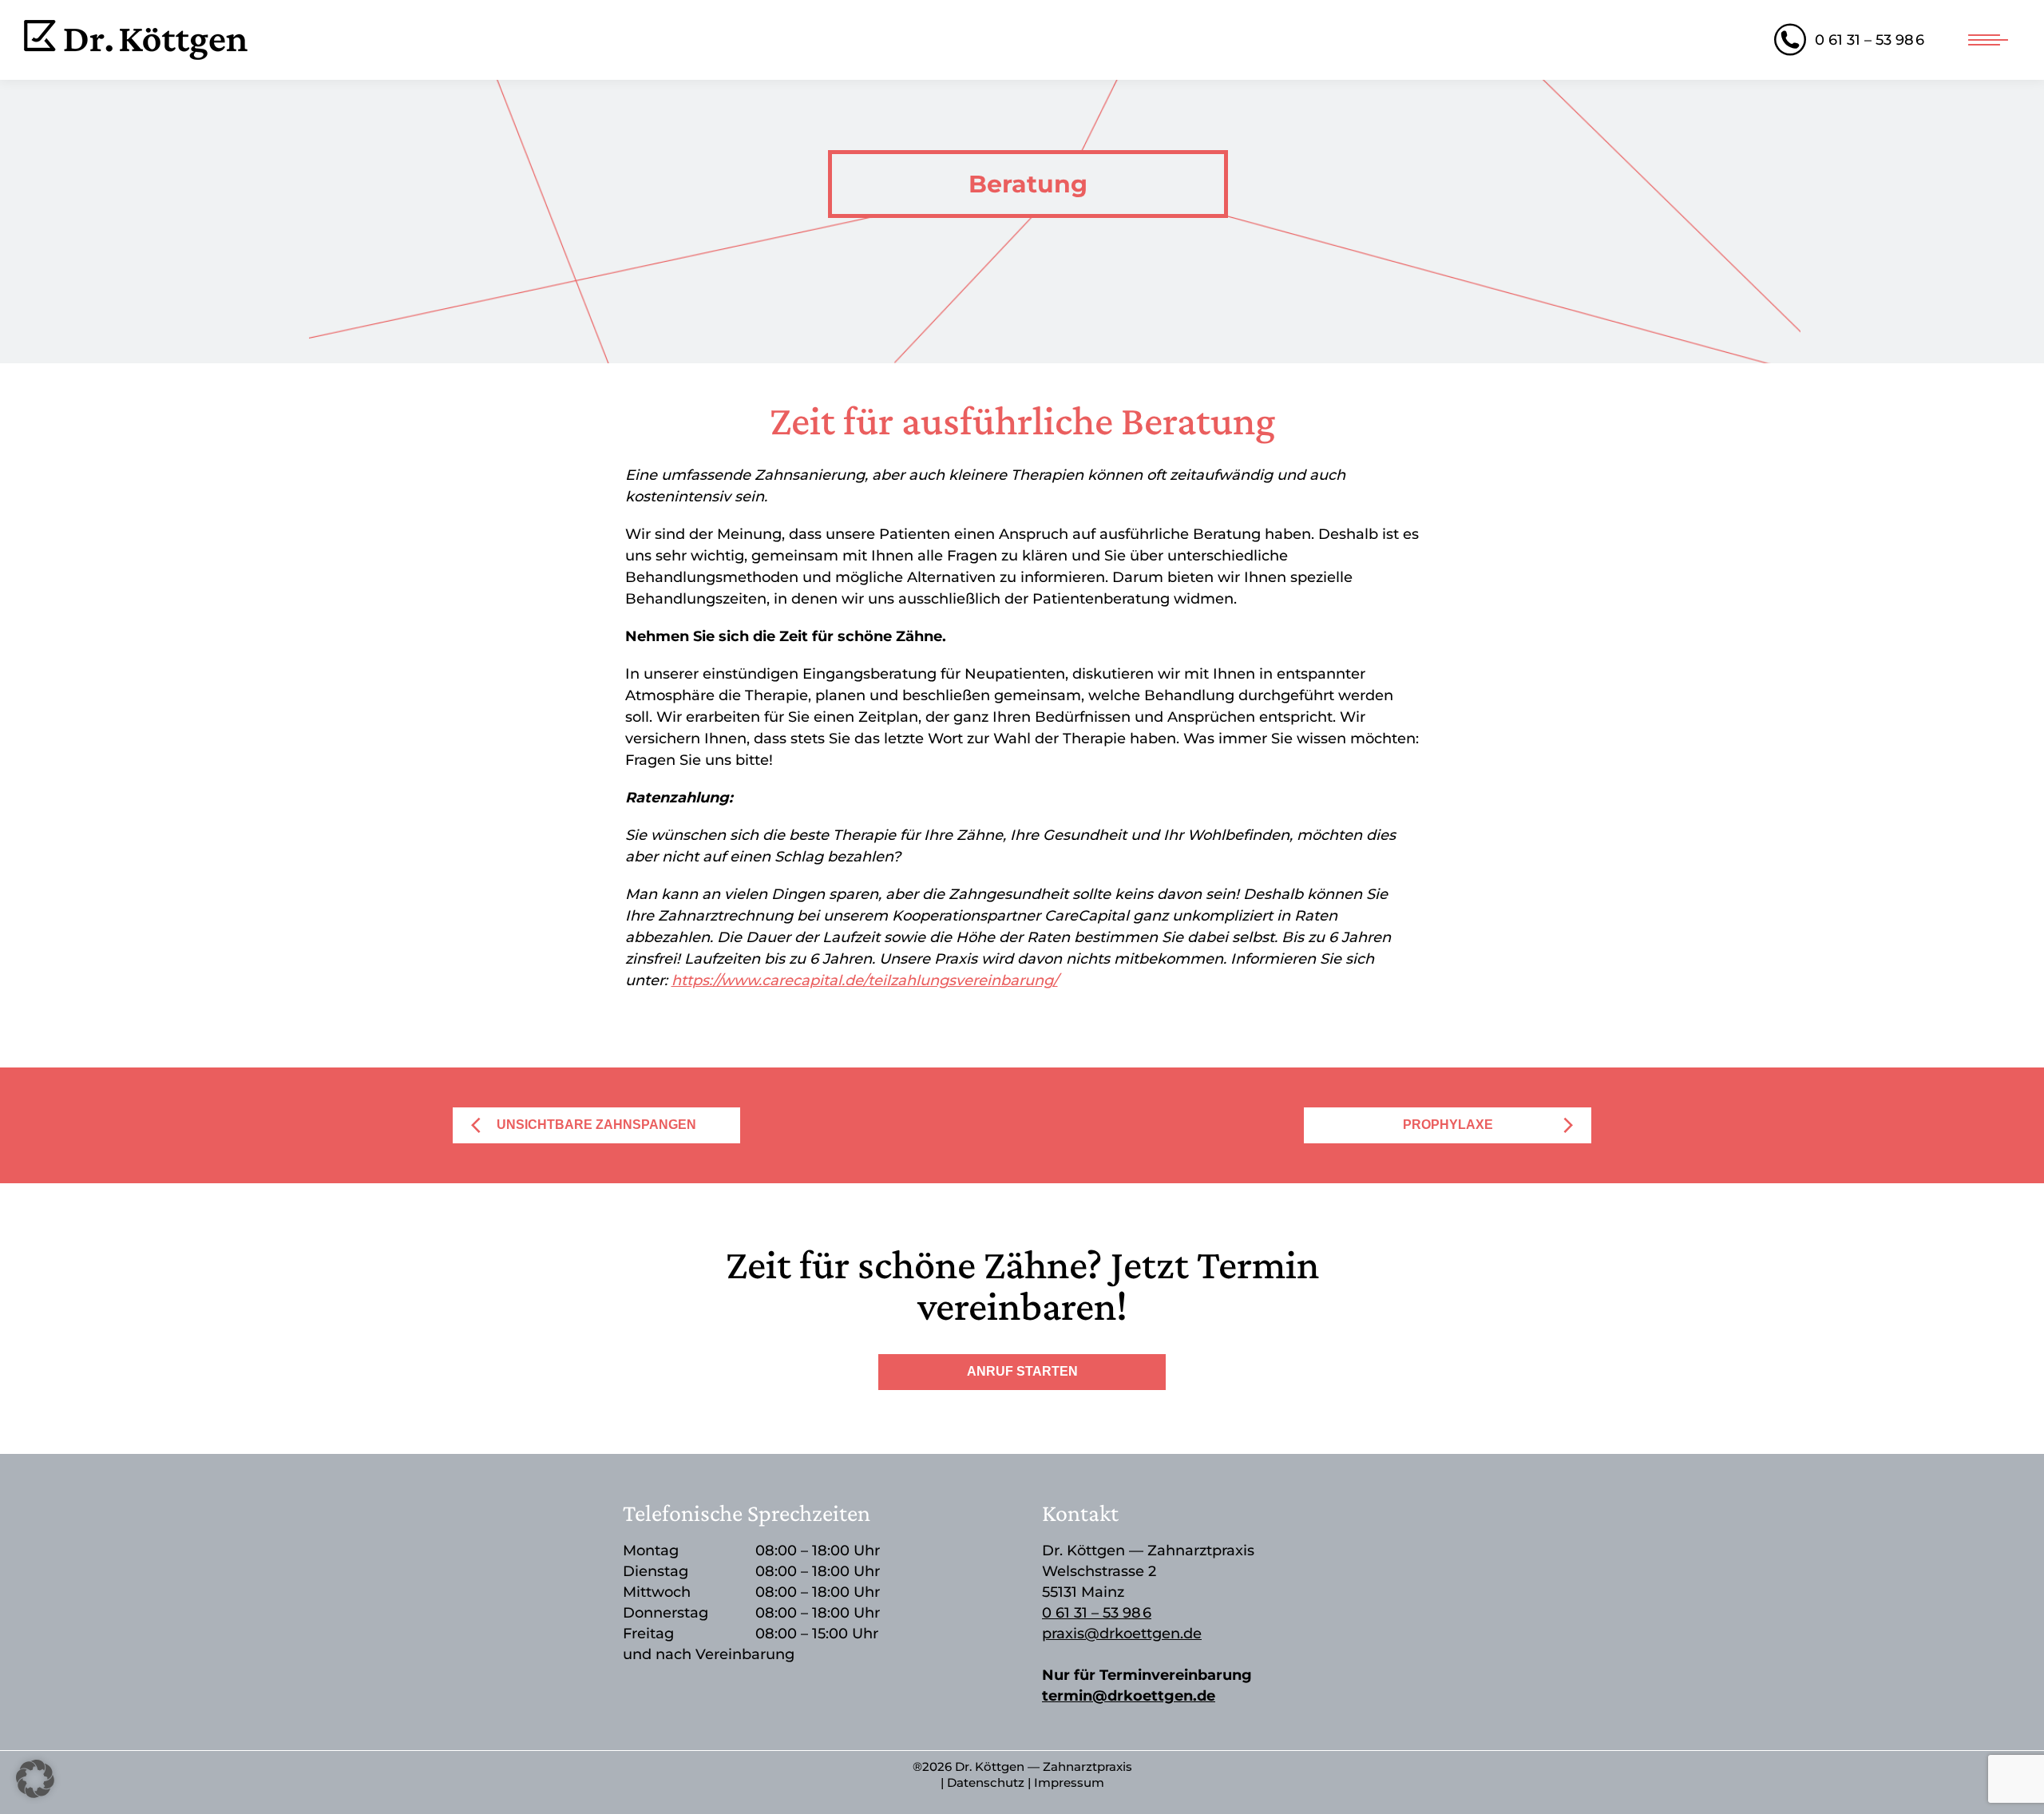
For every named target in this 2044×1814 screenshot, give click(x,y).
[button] (35, 1779)
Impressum (1069, 1782)
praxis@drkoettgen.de (1122, 1634)
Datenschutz (986, 1782)
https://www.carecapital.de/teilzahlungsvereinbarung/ (865, 980)
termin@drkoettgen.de (1129, 1696)
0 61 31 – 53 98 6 (1870, 40)
